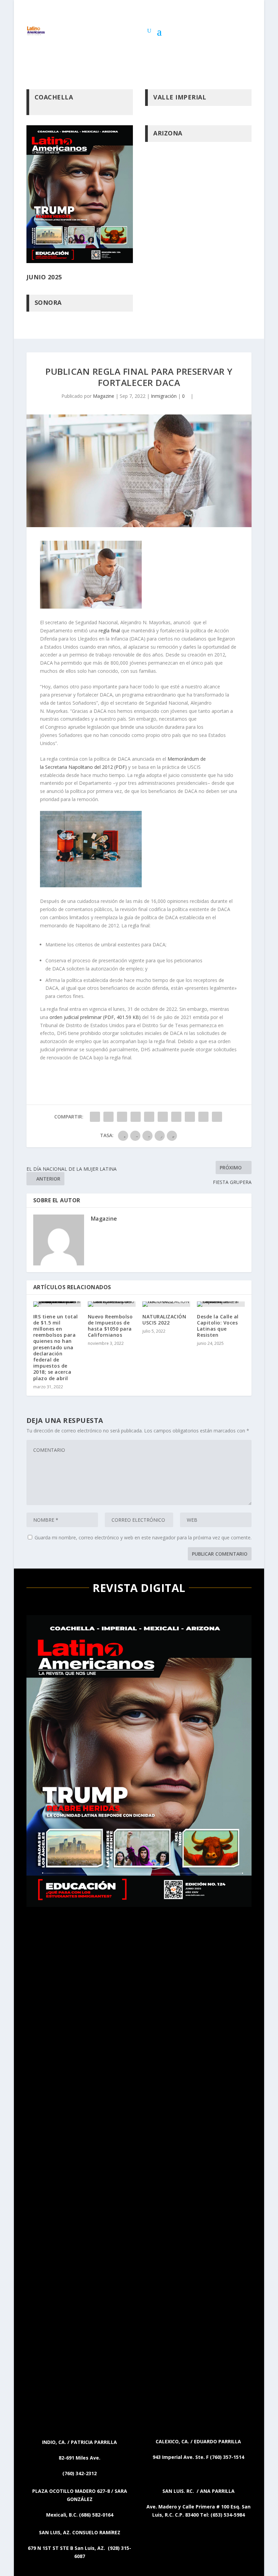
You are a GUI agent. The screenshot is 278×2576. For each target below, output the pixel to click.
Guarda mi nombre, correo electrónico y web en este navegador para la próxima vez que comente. (143, 1537)
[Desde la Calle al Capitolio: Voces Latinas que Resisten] (221, 1304)
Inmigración (164, 396)
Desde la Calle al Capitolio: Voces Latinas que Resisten (218, 1326)
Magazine (104, 396)
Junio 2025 (44, 277)
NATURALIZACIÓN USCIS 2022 (164, 1320)
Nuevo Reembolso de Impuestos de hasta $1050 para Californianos (110, 1326)
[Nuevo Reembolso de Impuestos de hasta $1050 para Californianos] (112, 1304)
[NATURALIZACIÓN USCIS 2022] (166, 1304)
